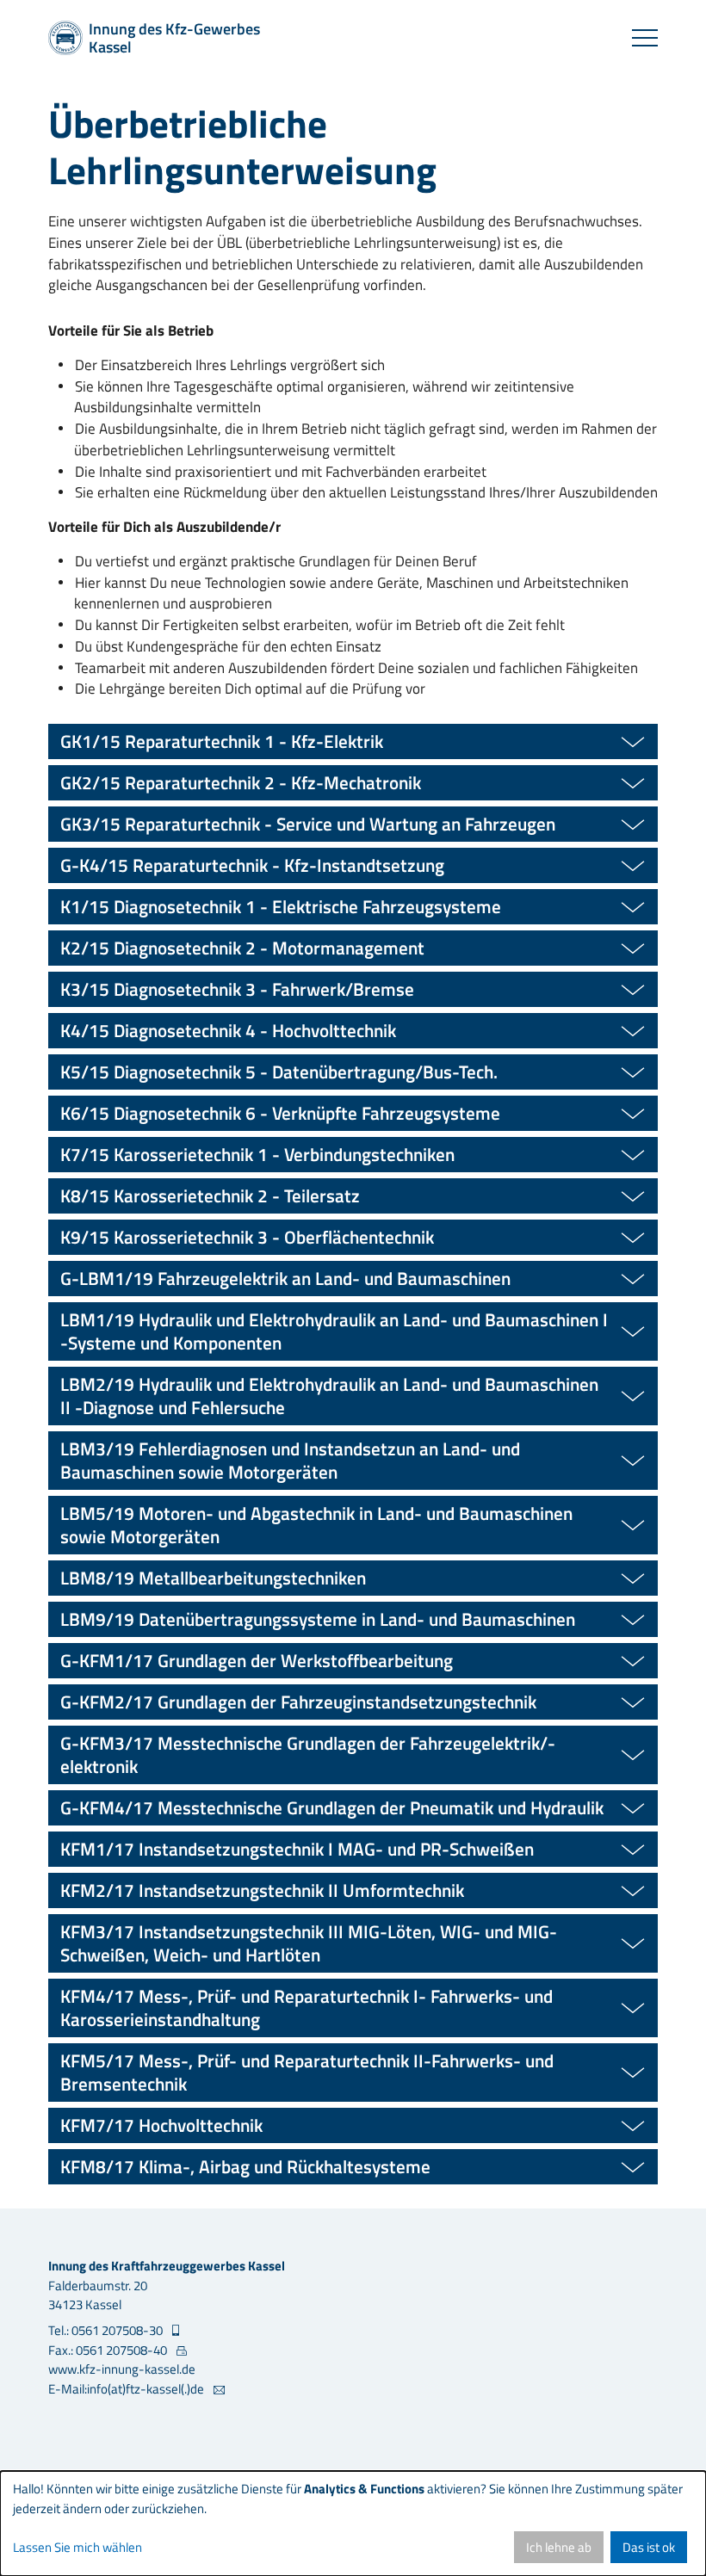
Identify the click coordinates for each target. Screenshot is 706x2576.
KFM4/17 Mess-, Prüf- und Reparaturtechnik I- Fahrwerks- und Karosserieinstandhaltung (307, 2008)
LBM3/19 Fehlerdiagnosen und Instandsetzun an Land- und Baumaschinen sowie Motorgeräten (290, 1460)
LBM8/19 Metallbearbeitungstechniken (213, 1578)
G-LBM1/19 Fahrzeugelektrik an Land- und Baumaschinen (285, 1278)
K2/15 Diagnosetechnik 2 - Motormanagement (242, 948)
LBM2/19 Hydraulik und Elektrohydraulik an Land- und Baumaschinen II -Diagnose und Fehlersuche (329, 1396)
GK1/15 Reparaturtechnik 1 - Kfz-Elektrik (222, 741)
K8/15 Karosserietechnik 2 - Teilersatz (210, 1195)
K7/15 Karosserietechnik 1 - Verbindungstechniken (257, 1154)
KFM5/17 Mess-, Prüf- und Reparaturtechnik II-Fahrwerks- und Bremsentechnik (307, 2072)
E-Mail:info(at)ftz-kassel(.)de (127, 2389)
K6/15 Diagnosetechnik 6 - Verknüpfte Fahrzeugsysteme (280, 1113)
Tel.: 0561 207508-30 (107, 2331)
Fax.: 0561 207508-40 (109, 2351)
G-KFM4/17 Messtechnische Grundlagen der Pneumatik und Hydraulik (332, 1807)
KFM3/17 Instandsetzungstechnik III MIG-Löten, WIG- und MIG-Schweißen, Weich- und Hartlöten (309, 1943)
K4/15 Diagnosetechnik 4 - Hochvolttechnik (228, 1030)
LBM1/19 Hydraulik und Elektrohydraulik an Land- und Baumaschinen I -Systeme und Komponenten (334, 1331)
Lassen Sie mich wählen (77, 2548)
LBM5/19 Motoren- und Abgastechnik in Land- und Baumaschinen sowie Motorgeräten (316, 1525)
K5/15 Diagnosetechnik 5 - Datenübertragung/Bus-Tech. (279, 1072)
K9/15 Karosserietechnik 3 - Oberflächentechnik (247, 1237)
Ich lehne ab (559, 2547)
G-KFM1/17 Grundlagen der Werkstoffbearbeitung (257, 1660)
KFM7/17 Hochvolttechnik (161, 2125)
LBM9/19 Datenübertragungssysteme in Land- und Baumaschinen (318, 1619)
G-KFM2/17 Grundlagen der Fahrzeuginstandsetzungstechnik (298, 1702)
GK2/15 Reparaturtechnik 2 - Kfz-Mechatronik (241, 782)
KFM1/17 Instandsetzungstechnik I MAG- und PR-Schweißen (297, 1849)
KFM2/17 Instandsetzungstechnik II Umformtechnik (262, 1890)
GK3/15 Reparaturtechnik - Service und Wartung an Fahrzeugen (308, 824)
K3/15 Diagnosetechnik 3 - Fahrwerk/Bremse (237, 989)
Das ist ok (649, 2547)
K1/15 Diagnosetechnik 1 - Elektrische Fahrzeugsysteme (281, 906)
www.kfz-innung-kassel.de (122, 2369)
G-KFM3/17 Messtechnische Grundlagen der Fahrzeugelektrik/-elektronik (308, 1754)
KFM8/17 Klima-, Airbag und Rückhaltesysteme (245, 2166)
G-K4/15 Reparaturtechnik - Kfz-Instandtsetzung (252, 865)
